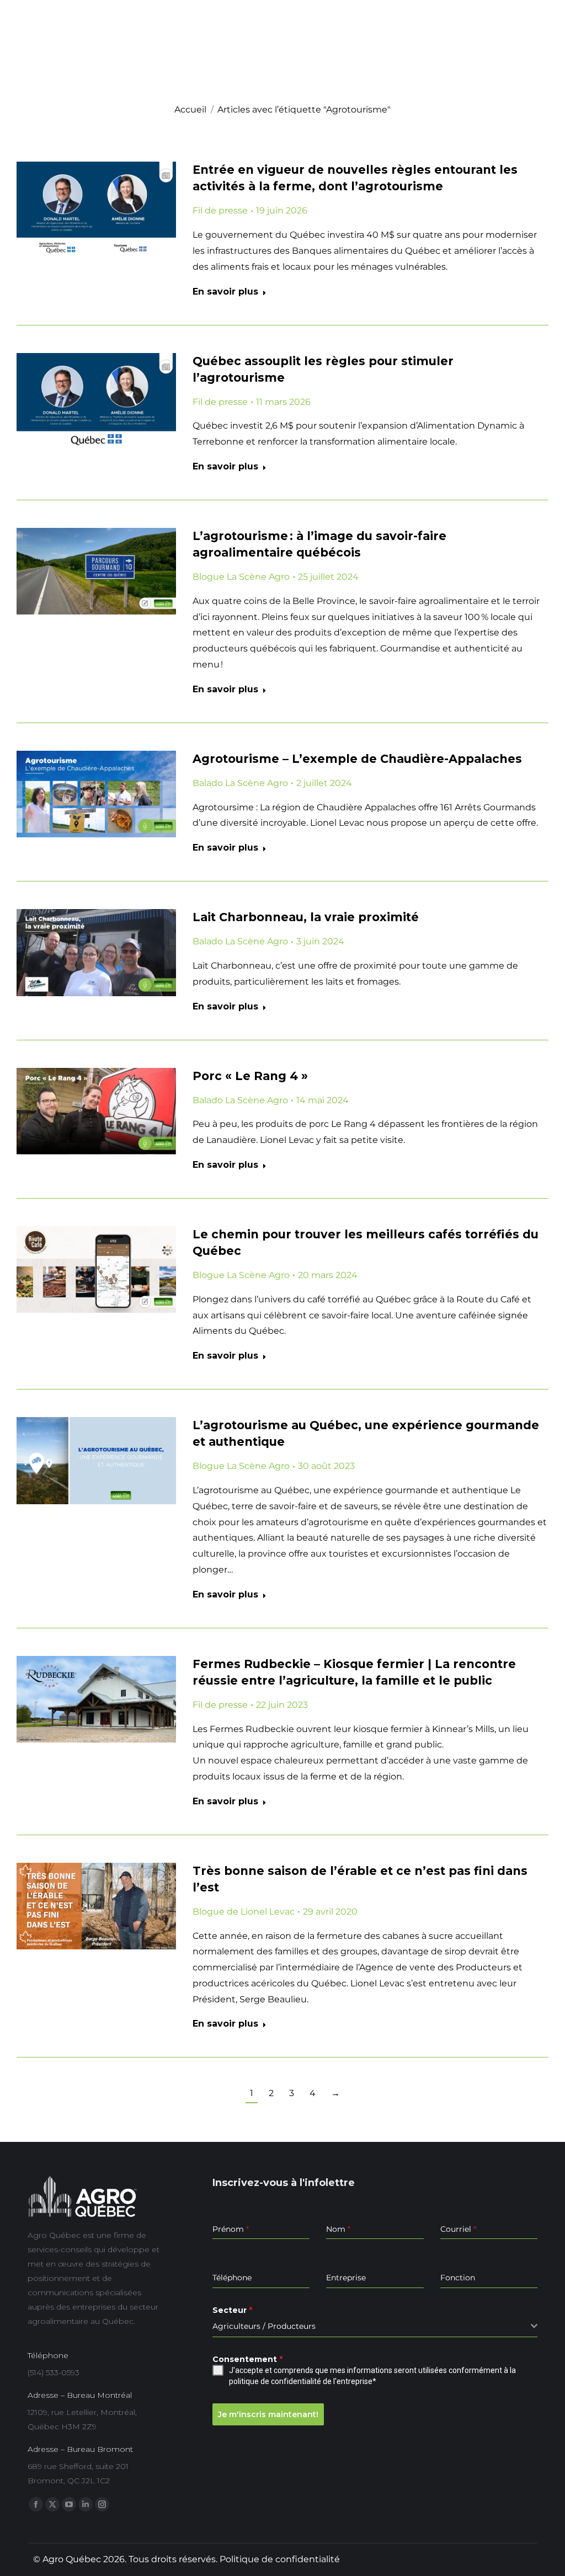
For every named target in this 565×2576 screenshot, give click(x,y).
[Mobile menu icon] (541, 63)
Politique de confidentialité (280, 2559)
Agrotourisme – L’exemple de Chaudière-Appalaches (357, 759)
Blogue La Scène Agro (241, 577)
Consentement (247, 2359)
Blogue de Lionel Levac (244, 1912)
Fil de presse (220, 210)
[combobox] (375, 2326)
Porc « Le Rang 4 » (250, 1076)
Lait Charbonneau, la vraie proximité (306, 917)
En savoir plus (225, 292)
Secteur (232, 2310)
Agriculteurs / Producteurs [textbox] (264, 2326)
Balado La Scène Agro (240, 783)
